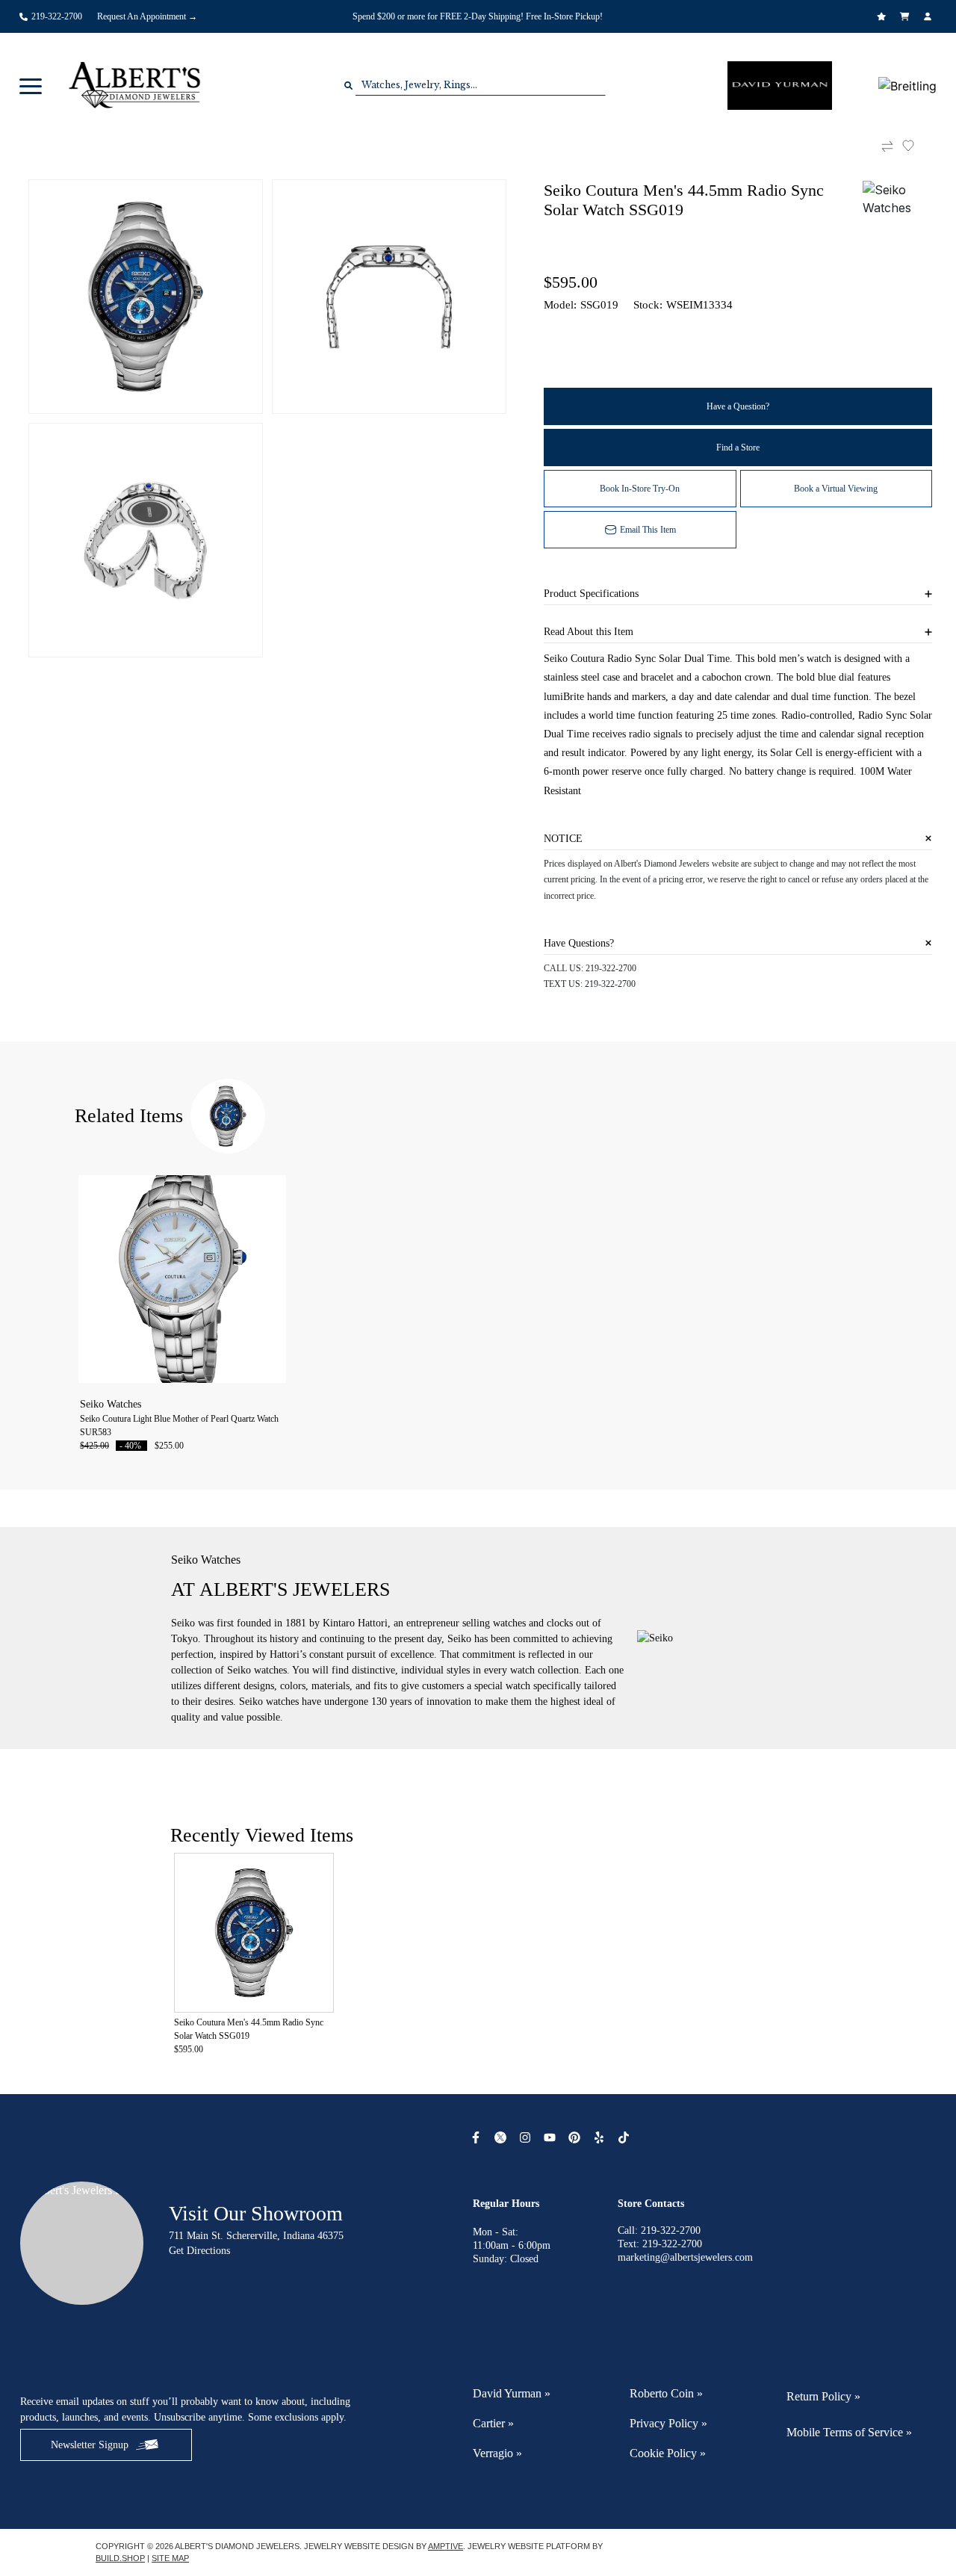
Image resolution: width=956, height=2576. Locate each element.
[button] (31, 85)
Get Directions (199, 2251)
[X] (502, 2137)
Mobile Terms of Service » (849, 2432)
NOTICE (563, 839)
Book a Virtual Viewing (836, 489)
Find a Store (738, 448)
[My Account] (929, 16)
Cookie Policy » (668, 2453)
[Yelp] (601, 2137)
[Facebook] (478, 2137)
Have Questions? (579, 943)
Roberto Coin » (666, 2393)
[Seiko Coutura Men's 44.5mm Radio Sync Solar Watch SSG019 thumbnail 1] (146, 297)
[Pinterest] (576, 2137)
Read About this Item (589, 632)
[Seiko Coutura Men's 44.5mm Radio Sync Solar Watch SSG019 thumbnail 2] (389, 297)
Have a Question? (738, 406)
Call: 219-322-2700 (659, 2230)
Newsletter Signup (90, 2445)
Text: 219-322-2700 (660, 2244)
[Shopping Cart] (906, 16)
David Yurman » (512, 2393)
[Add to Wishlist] (917, 146)
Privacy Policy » (668, 2423)
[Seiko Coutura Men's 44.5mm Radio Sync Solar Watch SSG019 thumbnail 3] (146, 540)
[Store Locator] (661, 6)
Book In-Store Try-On (640, 489)
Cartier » (493, 2423)
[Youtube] (552, 2137)
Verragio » (497, 2453)
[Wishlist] (883, 16)
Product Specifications (591, 594)
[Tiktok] (626, 2137)
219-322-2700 (611, 968)
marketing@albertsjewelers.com (685, 2257)
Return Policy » (823, 2396)
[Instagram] (527, 2137)
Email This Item (648, 530)
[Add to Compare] (887, 146)
